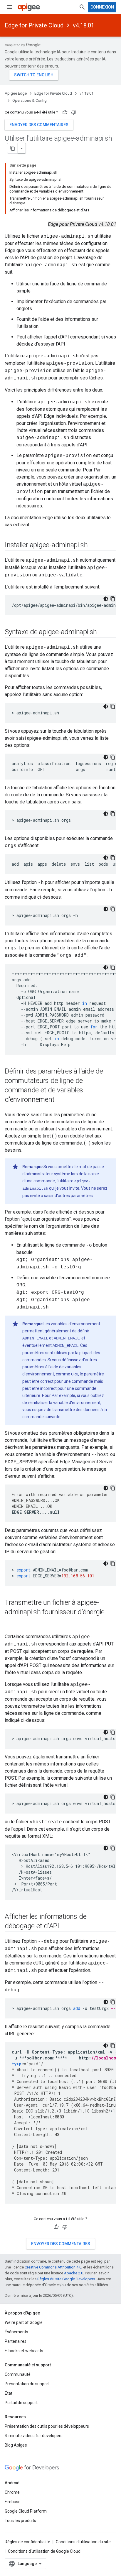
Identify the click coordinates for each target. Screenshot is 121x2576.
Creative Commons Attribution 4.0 (53, 2267)
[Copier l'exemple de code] (113, 599)
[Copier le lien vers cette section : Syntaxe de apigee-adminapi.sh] (103, 632)
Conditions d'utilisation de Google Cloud (44, 2551)
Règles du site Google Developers (66, 2279)
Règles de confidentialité (27, 2542)
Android (12, 2483)
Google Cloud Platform (26, 2511)
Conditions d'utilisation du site (83, 2542)
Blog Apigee (16, 2445)
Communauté (18, 2374)
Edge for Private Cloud (34, 25)
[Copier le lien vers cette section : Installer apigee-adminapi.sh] (93, 545)
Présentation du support (27, 2384)
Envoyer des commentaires (39, 125)
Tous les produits (20, 2521)
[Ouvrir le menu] (9, 7)
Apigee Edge (16, 93)
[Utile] (65, 112)
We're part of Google (24, 2322)
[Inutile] (74, 112)
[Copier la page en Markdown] (13, 148)
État (9, 2393)
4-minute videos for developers (34, 2436)
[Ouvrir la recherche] (82, 7)
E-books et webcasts (24, 2351)
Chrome (12, 2492)
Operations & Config (30, 100)
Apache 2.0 (74, 2273)
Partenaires (16, 2341)
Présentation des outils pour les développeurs (47, 2426)
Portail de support (21, 2403)
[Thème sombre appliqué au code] (106, 599)
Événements (16, 2332)
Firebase (13, 2502)
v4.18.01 (84, 25)
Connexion (102, 7)
